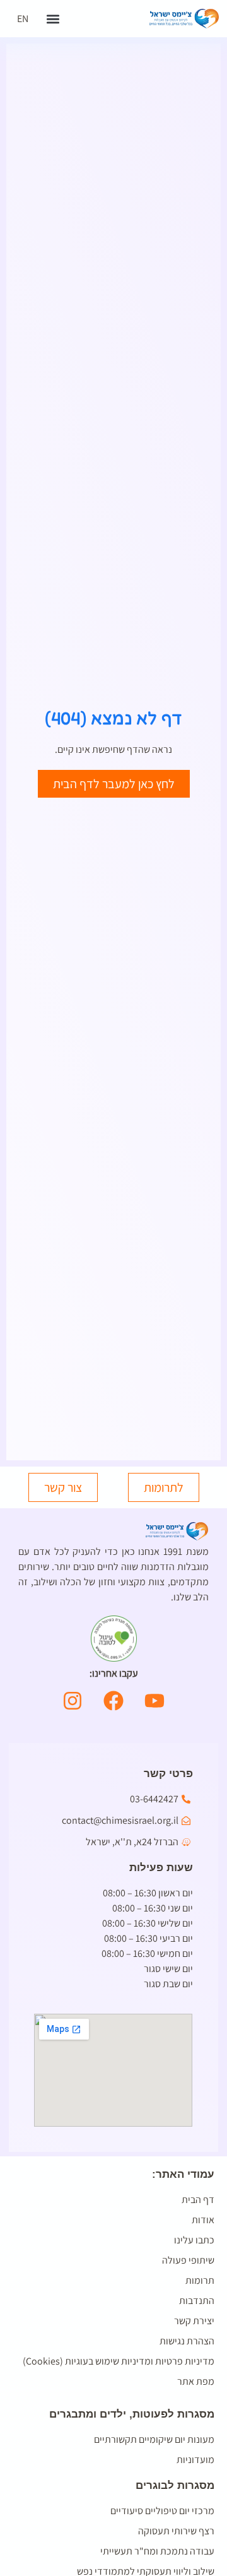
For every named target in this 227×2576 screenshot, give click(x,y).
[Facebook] (113, 1701)
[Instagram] (73, 1701)
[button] (53, 19)
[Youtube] (154, 1701)
